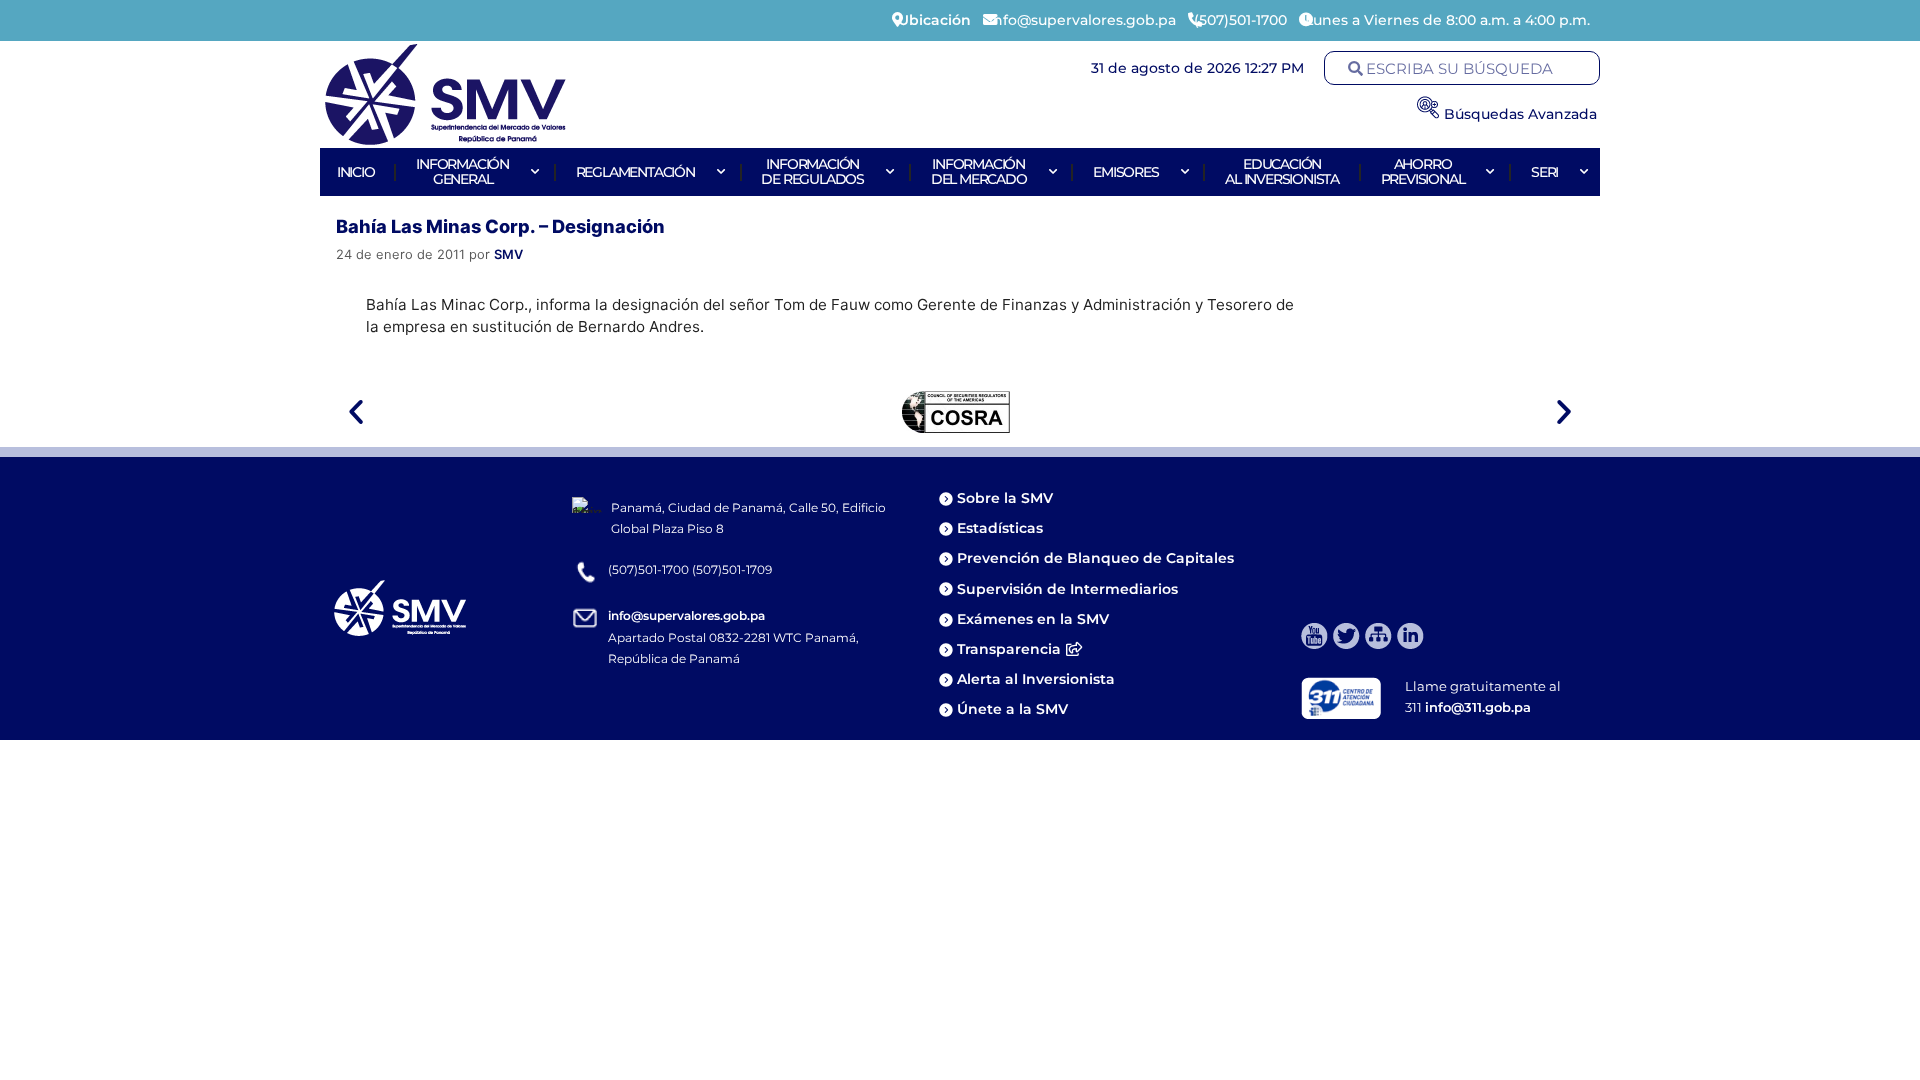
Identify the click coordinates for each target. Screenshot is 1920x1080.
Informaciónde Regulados (812, 171)
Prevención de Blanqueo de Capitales (1095, 558)
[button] (356, 412)
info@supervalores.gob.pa (686, 615)
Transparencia (1009, 649)
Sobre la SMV (1005, 498)
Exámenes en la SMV (1033, 619)
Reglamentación (635, 172)
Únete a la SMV (1012, 709)
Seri (1544, 172)
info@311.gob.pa (1478, 707)
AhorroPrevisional (1423, 171)
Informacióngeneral (462, 171)
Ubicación (934, 20)
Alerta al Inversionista (1036, 679)
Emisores (1125, 172)
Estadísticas (1002, 528)
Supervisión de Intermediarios (1067, 589)
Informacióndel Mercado (979, 171)
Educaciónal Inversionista (1282, 171)
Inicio (356, 172)
